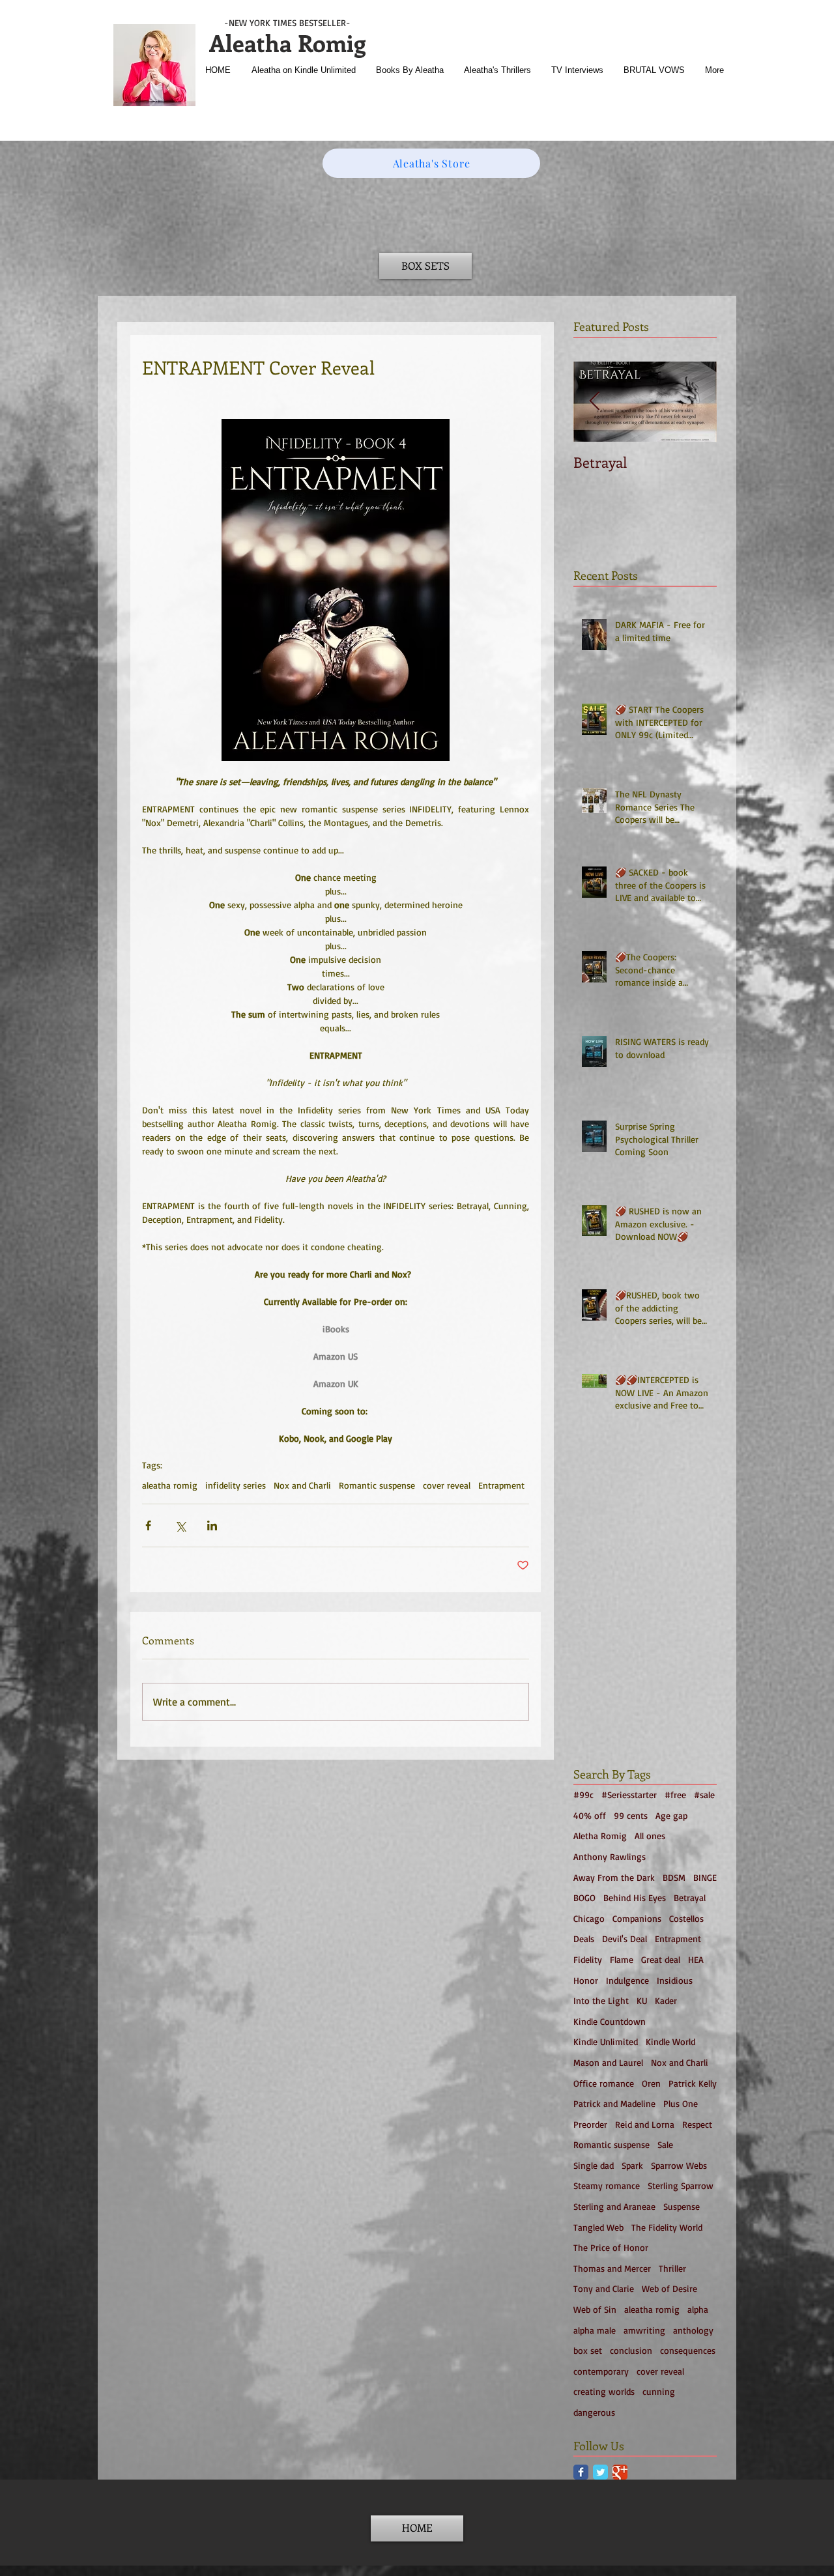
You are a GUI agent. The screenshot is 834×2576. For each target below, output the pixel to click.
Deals (584, 1939)
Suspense (682, 2206)
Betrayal (690, 1897)
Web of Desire (669, 2288)
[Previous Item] (594, 402)
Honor (586, 1980)
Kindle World (670, 2041)
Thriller (672, 2268)
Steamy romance (607, 2185)
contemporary (601, 2371)
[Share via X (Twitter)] (180, 1525)
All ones (650, 1836)
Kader (666, 2000)
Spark (632, 2165)
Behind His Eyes (635, 1897)
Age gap (671, 1815)
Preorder (590, 2124)
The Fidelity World (667, 2227)
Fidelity (588, 1959)
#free (675, 1795)
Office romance (604, 2083)
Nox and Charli (302, 1485)
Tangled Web (598, 2227)
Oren (651, 2083)
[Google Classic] (620, 2472)
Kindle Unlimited (606, 2041)
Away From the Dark (614, 1877)
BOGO (584, 1897)
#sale (704, 1795)
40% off (590, 1815)
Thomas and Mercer (612, 2268)
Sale (665, 2144)
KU (642, 2000)
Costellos (686, 1918)
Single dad (594, 2165)
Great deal (661, 1959)
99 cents (631, 1815)
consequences (688, 2350)
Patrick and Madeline (614, 2103)
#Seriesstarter (629, 1795)
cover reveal (447, 1485)
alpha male (595, 2330)
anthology (693, 2330)
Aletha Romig (600, 1836)
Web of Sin (595, 2309)
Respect (697, 2124)
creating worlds (604, 2391)
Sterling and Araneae (614, 2206)
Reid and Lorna (645, 2124)
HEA (696, 1959)
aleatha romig (170, 1485)
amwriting (644, 2330)
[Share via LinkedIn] (212, 1525)
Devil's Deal (625, 1939)
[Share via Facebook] (148, 1525)
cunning (659, 2391)
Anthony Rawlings (610, 1856)
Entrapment (501, 1485)
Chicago (589, 1918)
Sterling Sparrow (681, 2185)
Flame (622, 1959)
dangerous (594, 2412)
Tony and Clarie (604, 2288)
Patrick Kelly (693, 2083)
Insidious (675, 1980)
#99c (583, 1795)
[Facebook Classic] (581, 2472)
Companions (637, 1918)
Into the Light (601, 2000)
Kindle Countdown (610, 2021)
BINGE (705, 1877)
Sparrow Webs (679, 2165)
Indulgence (627, 1980)
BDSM (674, 1877)
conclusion (631, 2350)
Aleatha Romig (287, 42)
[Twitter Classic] (600, 2472)
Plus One (681, 2103)
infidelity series (236, 1485)
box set (588, 2350)
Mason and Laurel (608, 2062)
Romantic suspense (377, 1485)
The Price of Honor (611, 2247)
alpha (698, 2309)
